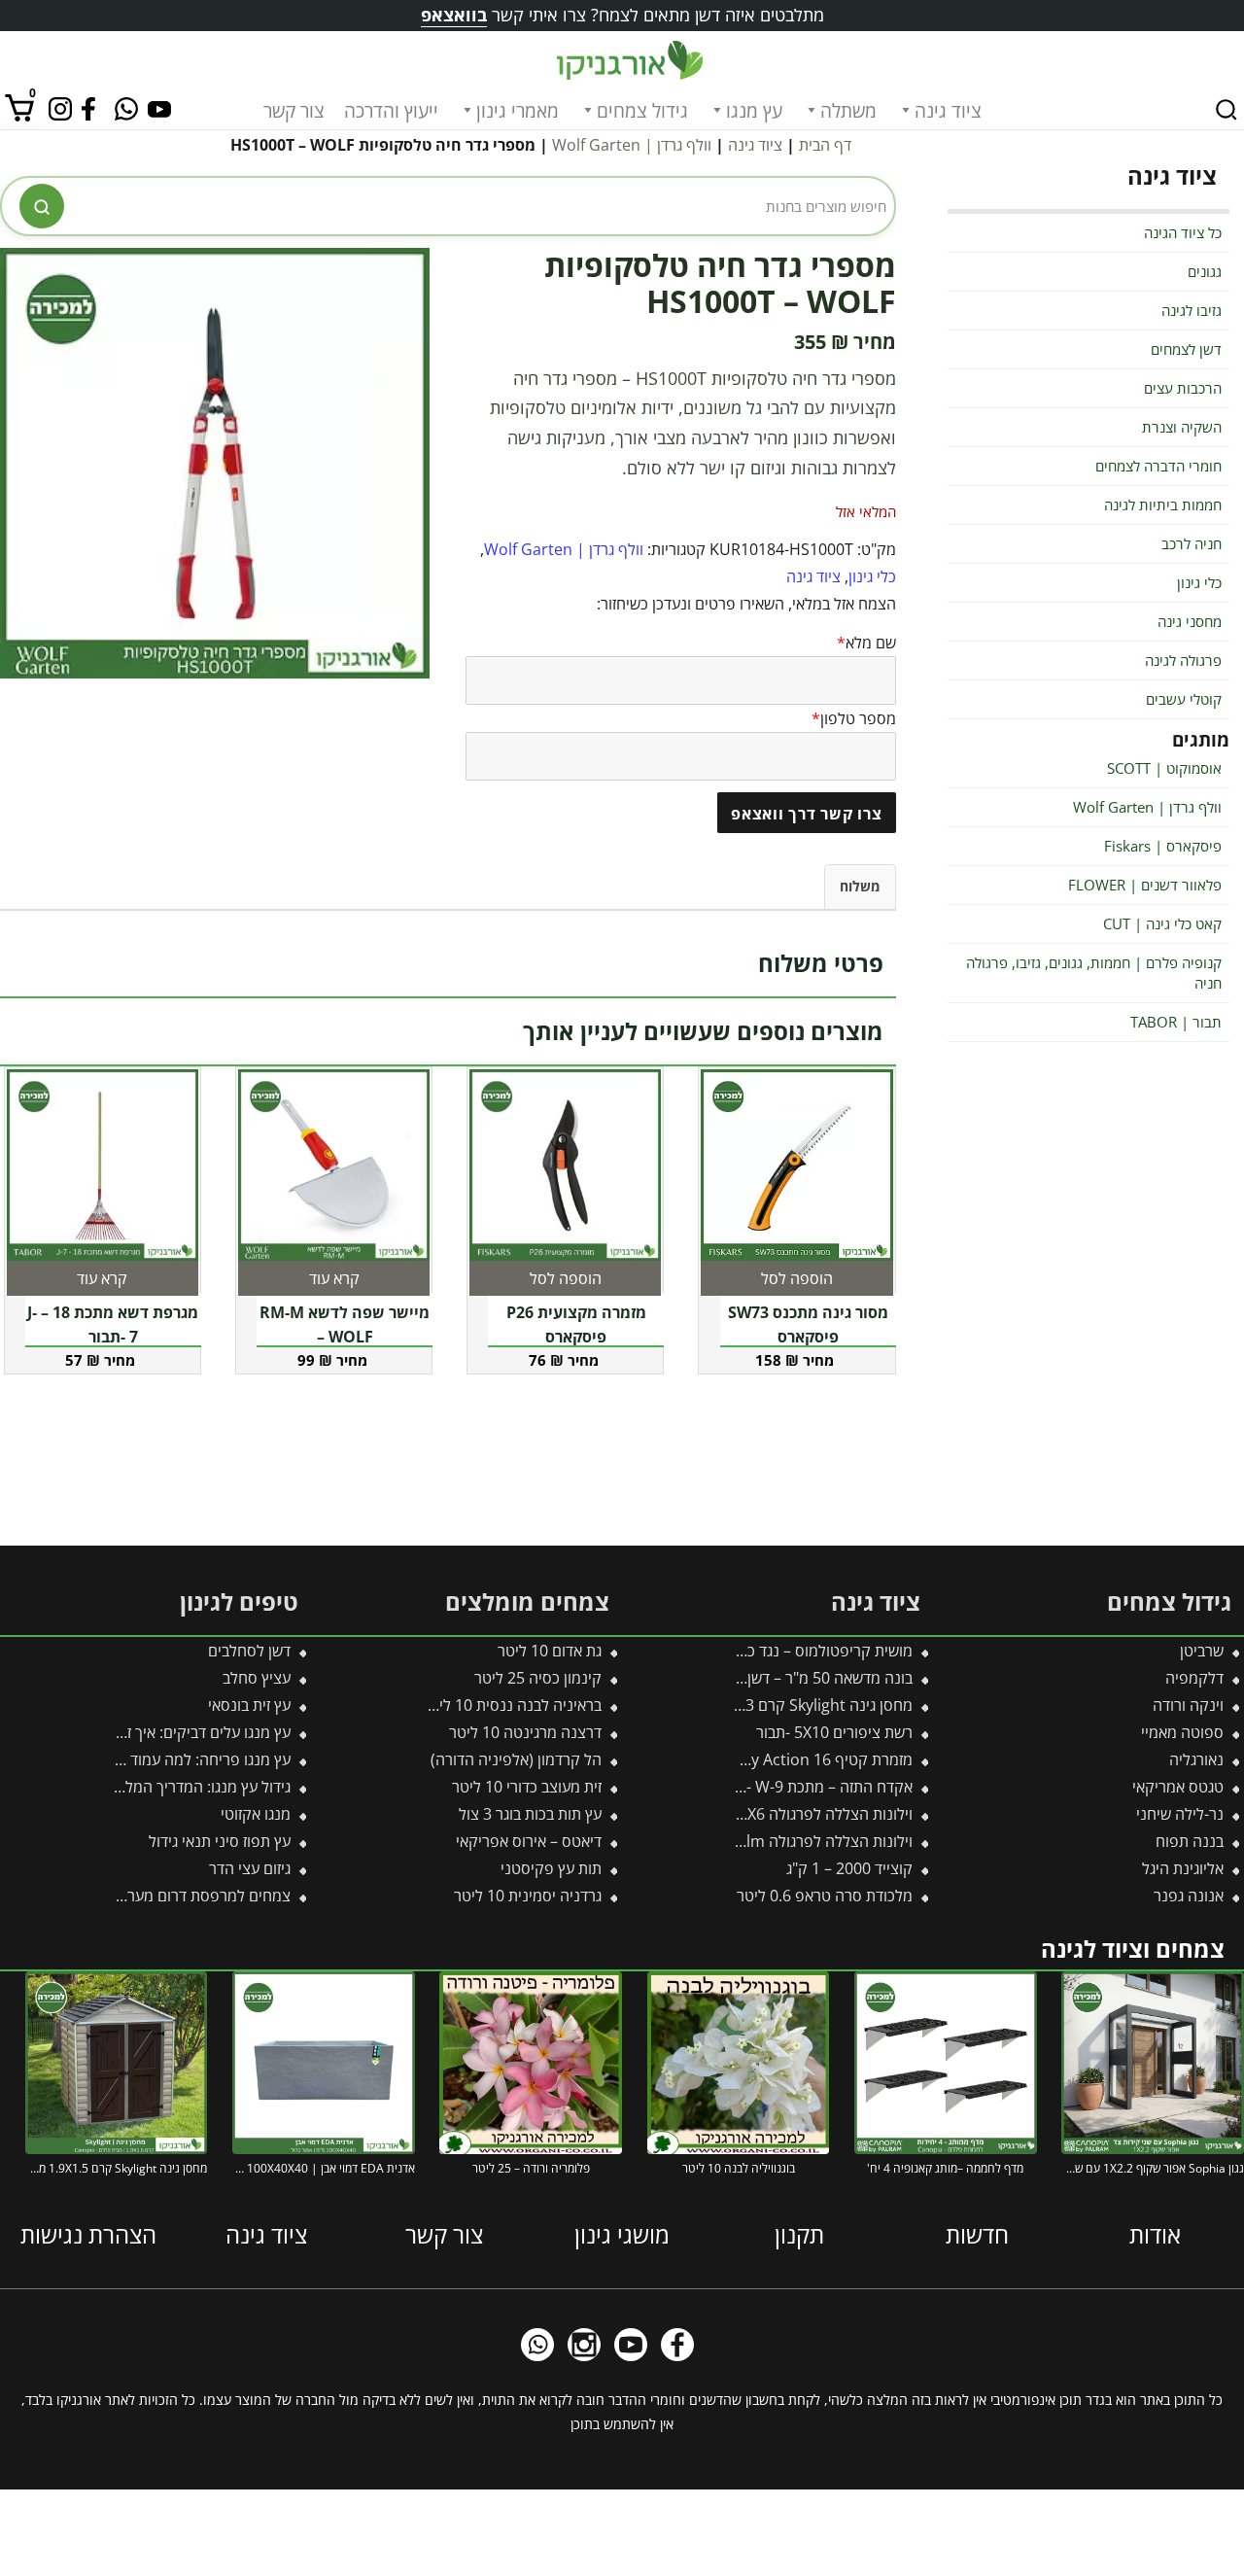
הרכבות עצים (1183, 388)
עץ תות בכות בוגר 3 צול (530, 1814)
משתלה (848, 111)
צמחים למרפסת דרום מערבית (198, 1896)
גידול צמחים (642, 111)
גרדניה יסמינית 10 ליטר (528, 1896)
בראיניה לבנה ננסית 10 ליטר (512, 1705)
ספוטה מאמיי (1182, 1732)
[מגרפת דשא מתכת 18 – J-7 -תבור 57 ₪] (103, 1165)
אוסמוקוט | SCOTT (1164, 768)
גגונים (1205, 271)
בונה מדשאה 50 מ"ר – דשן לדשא (811, 1678)
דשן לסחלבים (249, 1651)
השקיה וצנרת (1182, 427)
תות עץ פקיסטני (551, 1868)
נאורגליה (1196, 1759)
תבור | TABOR (1176, 1022)
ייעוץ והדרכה (391, 111)
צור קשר (294, 111)
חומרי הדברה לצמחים (1158, 466)
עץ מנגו (754, 111)
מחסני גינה (1190, 621)
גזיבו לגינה (1192, 310)
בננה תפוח (1190, 1841)
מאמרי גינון (518, 111)
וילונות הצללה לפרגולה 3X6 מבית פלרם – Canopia (751, 1814)
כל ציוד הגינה (1183, 232)
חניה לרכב (1192, 543)
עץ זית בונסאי (249, 1705)
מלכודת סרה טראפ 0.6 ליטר (825, 1896)
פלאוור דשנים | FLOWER (1145, 885)
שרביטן (1202, 1651)
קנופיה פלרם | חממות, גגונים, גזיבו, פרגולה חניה (1094, 973)
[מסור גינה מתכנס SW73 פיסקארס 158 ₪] (796, 1165)
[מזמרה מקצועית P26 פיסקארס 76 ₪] (565, 1165)
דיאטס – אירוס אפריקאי (529, 1841)
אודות (1155, 2233)
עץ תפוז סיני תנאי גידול (220, 1841)
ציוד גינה (948, 111)
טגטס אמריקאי (1178, 1787)
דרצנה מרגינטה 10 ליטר (525, 1732)
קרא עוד (334, 1278)
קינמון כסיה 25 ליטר (538, 1678)
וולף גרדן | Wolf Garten (632, 145)
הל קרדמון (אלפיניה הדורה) (516, 1759)
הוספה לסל (797, 1278)
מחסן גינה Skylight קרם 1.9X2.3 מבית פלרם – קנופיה (741, 1705)
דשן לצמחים (1186, 349)
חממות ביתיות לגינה (1163, 505)
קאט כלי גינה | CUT (1162, 923)
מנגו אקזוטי (256, 1814)
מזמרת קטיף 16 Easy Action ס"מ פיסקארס (773, 1759)
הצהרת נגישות (88, 2233)
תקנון (799, 2233)
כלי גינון (872, 576)
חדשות (977, 2233)
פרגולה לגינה (1183, 660)
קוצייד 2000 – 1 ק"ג (849, 1868)
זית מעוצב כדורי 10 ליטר (527, 1787)
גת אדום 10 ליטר (550, 1651)
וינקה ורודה (1188, 1705)
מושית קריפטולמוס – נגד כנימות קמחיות (788, 1651)
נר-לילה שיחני (1180, 1814)
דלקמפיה (1194, 1678)
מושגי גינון (622, 2233)
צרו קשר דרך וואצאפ (807, 814)
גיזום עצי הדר (250, 1868)
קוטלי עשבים (1184, 699)
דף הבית (825, 145)
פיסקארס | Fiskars (1163, 846)
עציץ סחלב (257, 1678)
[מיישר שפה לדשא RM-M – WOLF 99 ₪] (334, 1165)
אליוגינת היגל (1183, 1868)
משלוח (860, 886)
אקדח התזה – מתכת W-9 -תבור (815, 1787)
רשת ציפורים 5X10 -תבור (834, 1732)
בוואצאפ (454, 15)
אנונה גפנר (1189, 1896)
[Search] (1227, 110)
